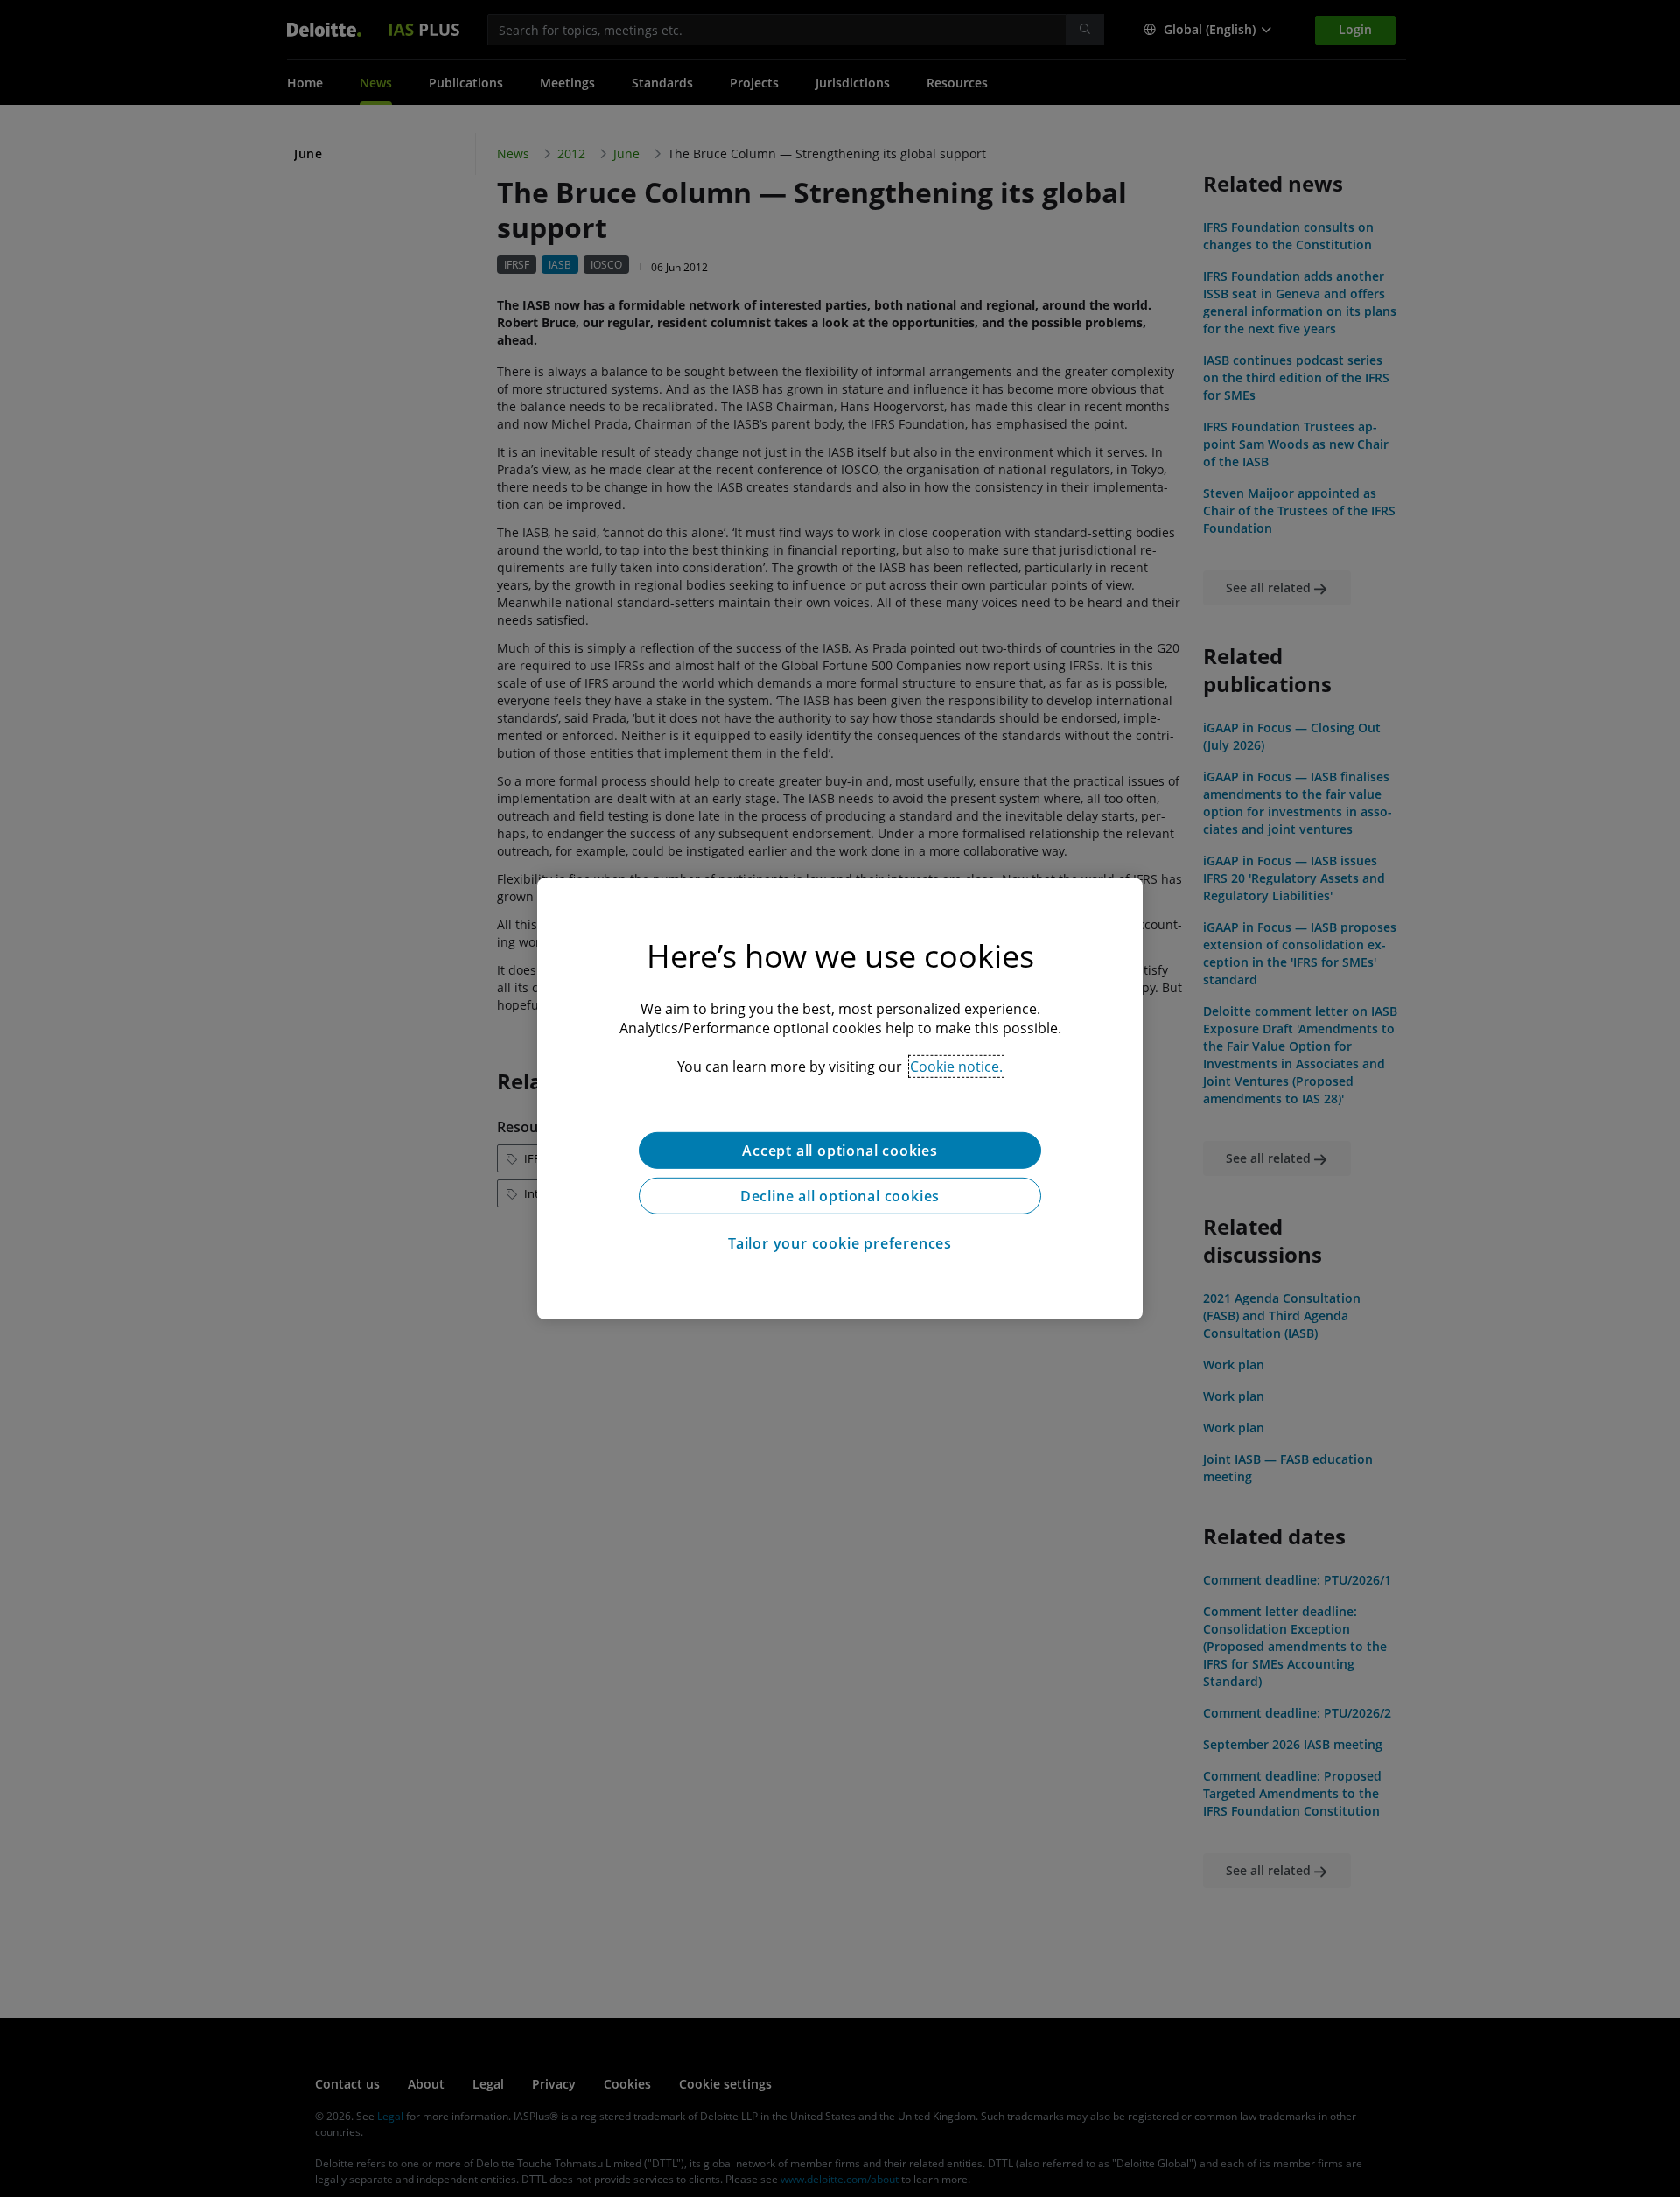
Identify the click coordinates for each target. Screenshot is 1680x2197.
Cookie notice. (956, 1066)
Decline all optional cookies (840, 1195)
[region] (840, 1098)
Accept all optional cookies (840, 1150)
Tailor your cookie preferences (840, 1242)
